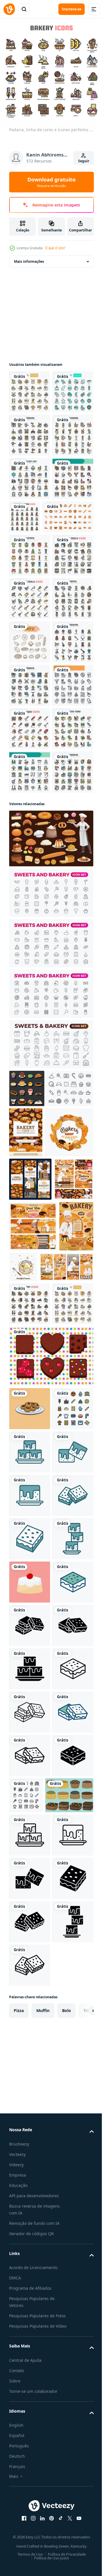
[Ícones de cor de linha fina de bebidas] (30, 518)
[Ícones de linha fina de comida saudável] (30, 1071)
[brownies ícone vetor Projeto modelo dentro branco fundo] (30, 2373)
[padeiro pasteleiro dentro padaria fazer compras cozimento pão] (36, 1797)
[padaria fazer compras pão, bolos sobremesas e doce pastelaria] (29, 1659)
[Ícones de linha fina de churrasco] (30, 1028)
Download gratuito (51, 182)
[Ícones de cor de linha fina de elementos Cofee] (30, 811)
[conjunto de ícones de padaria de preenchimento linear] (30, 2026)
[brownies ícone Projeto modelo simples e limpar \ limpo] (30, 2069)
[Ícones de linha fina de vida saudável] (30, 561)
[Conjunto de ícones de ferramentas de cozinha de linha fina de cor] (30, 1115)
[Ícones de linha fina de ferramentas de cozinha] (30, 724)
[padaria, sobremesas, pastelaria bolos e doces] (33, 1706)
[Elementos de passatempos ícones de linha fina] (30, 941)
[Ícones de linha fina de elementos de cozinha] (30, 474)
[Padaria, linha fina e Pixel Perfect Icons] (30, 431)
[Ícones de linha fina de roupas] (30, 681)
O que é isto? (55, 248)
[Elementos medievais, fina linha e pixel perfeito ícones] (30, 898)
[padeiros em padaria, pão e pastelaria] (30, 1615)
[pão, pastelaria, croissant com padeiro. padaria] (26, 1757)
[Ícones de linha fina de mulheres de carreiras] (68, 599)
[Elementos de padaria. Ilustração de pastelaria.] (30, 854)
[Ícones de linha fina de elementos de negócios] (30, 1158)
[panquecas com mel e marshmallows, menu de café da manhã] (60, 1746)
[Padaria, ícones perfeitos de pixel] (30, 388)
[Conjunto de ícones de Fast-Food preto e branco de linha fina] (30, 984)
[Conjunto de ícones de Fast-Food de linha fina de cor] (30, 604)
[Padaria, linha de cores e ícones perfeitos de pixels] (30, 1834)
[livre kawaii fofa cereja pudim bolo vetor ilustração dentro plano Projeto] (30, 2329)
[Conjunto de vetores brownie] (50, 1930)
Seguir (84, 161)
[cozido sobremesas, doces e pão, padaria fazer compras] (33, 1569)
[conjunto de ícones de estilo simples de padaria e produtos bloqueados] (35, 643)
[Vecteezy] (9, 9)
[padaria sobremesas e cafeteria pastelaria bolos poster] (75, 1518)
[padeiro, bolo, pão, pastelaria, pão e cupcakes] (50, 1224)
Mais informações (29, 257)
